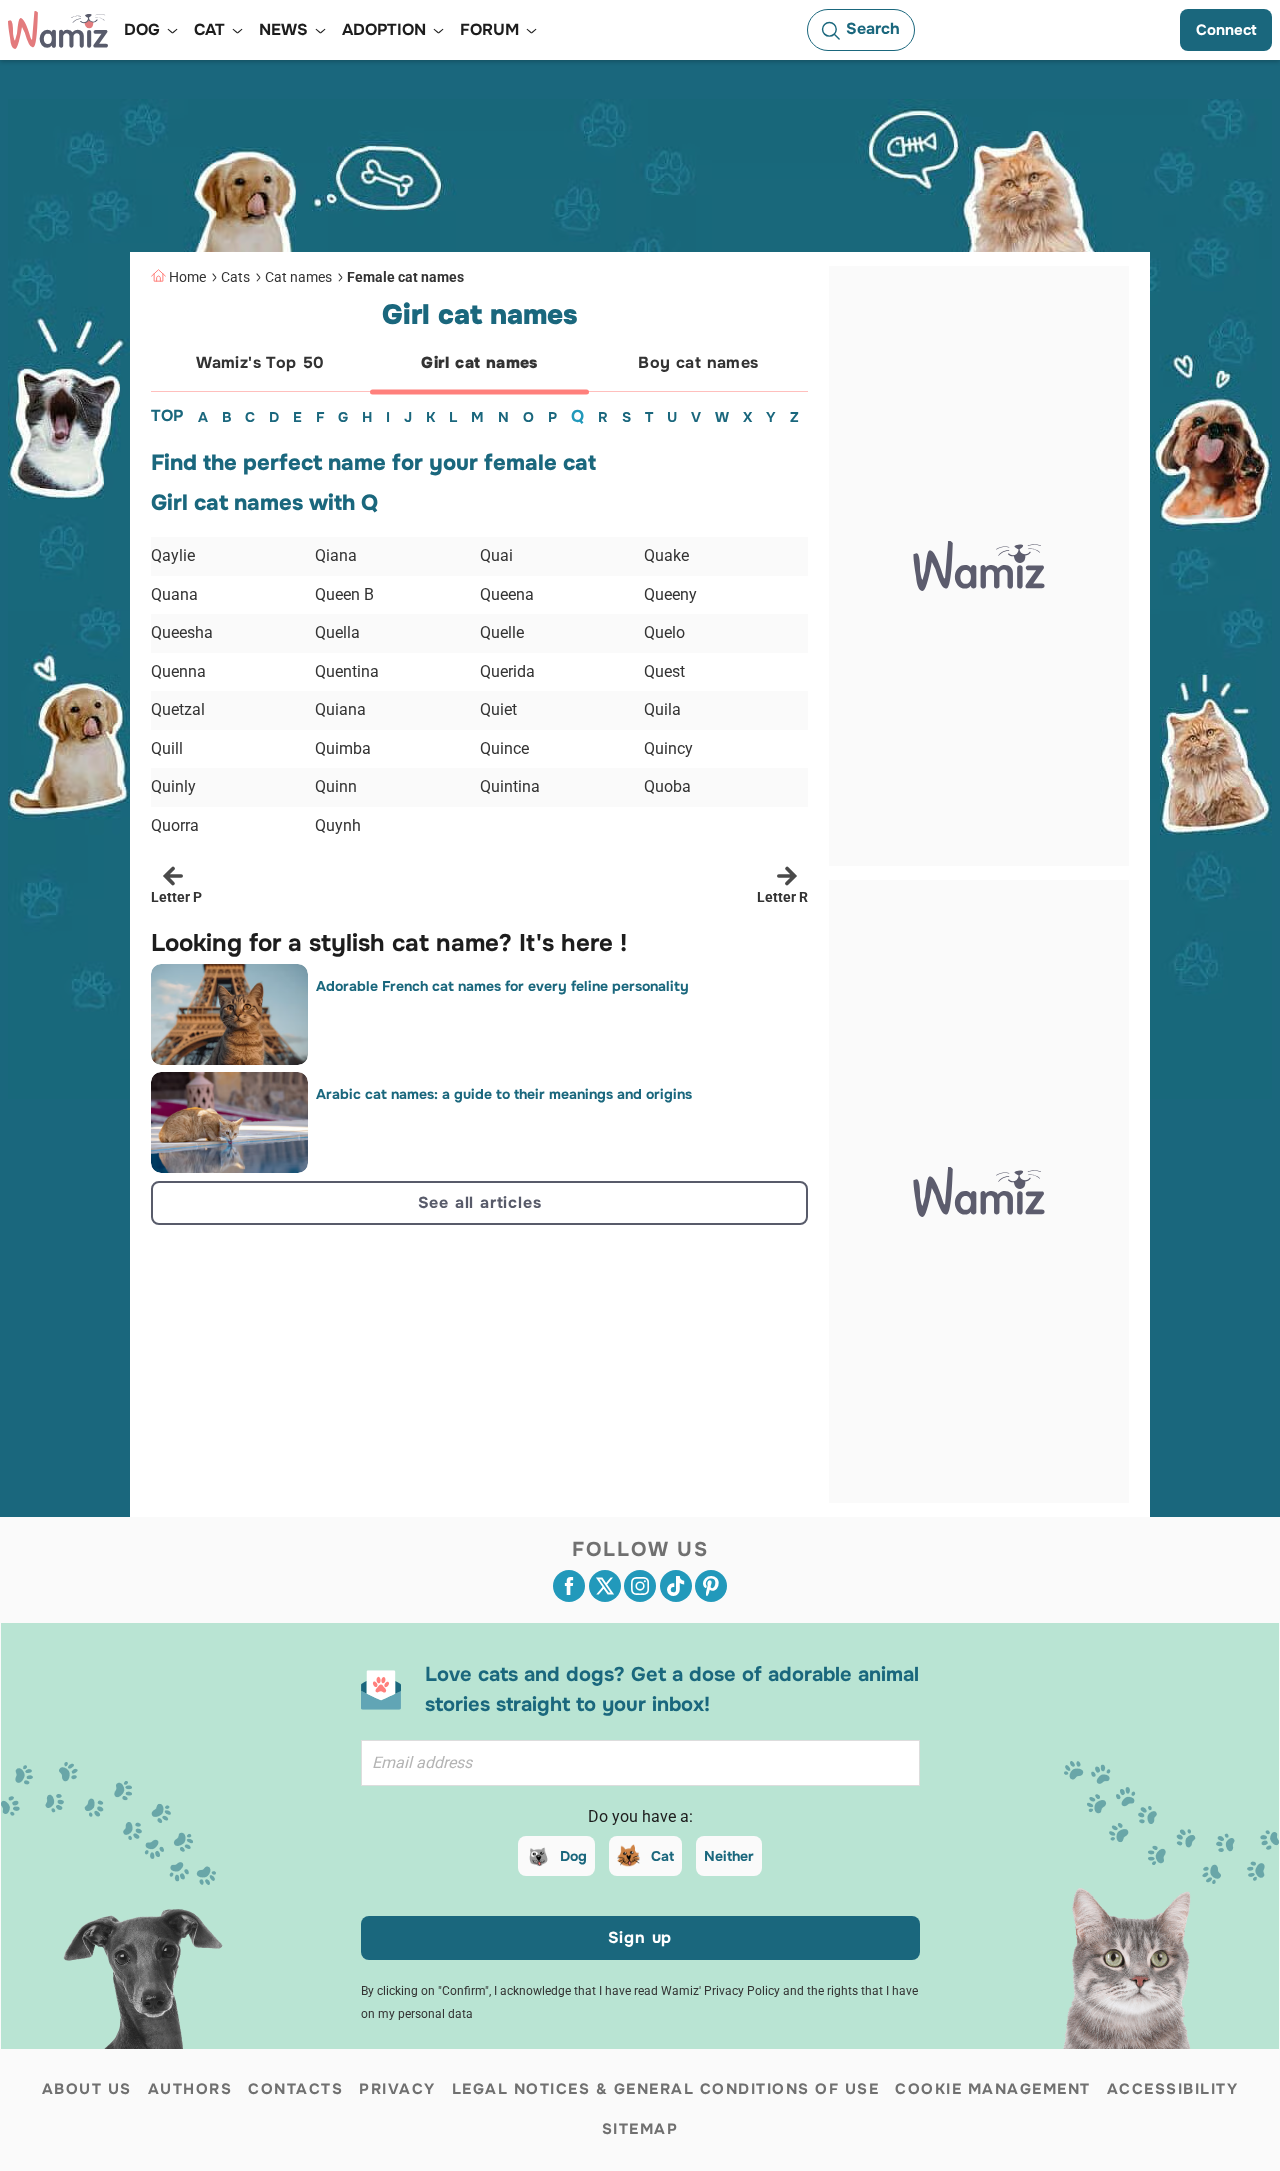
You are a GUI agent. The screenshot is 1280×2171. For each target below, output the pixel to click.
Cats (235, 277)
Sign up (640, 1937)
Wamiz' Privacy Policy (720, 1991)
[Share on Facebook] (569, 1586)
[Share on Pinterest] (711, 1586)
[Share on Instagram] (640, 1586)
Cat (662, 1856)
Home (187, 277)
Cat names (298, 277)
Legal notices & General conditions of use (666, 2089)
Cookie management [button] (993, 2089)
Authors (190, 2089)
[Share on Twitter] (605, 1586)
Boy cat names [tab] (698, 362)
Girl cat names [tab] (479, 362)
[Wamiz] (58, 30)
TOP (167, 415)
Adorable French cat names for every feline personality (502, 986)
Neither (729, 1856)
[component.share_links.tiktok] (676, 1586)
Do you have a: (640, 1816)
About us (87, 2089)
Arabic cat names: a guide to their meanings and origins (504, 1094)
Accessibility (1173, 2089)
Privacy (397, 2089)
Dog (573, 1856)
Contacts (295, 2089)
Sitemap (640, 2129)
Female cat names (405, 277)
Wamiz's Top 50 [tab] (260, 362)
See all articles (480, 1202)
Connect (1226, 30)
